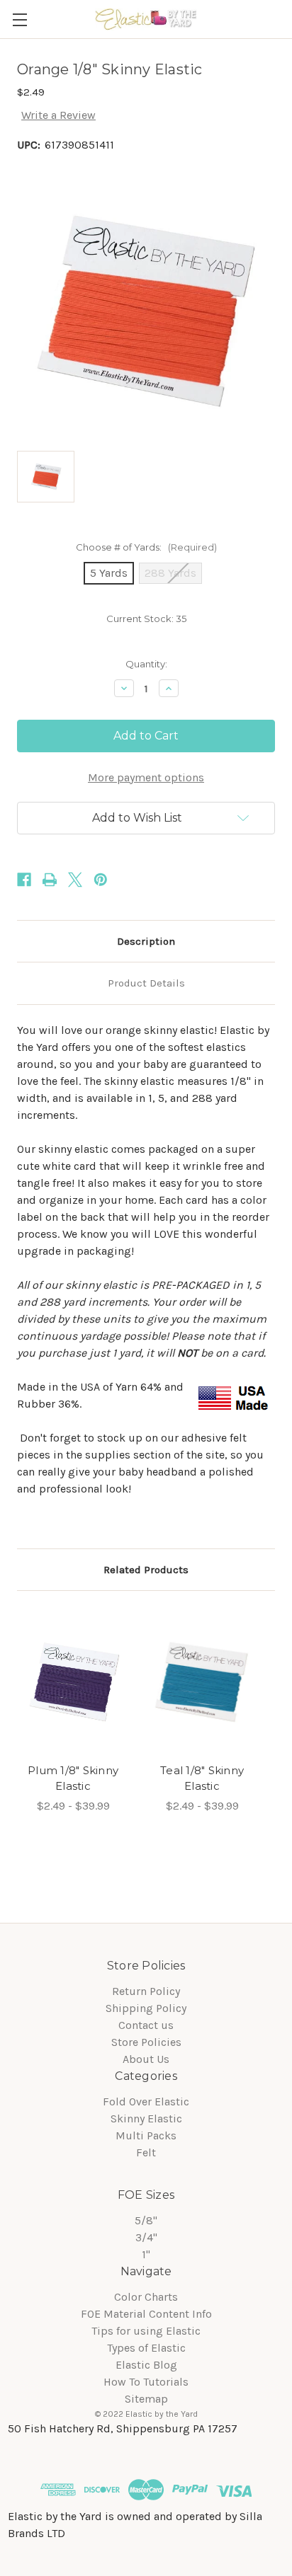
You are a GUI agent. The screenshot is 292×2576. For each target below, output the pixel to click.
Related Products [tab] (146, 1570)
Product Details (146, 983)
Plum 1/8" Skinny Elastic (73, 1778)
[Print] (50, 880)
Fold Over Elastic (146, 2101)
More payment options (146, 777)
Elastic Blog (146, 2365)
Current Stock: (146, 619)
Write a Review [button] (58, 115)
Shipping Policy (146, 2008)
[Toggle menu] (19, 19)
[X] (75, 880)
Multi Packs (146, 2135)
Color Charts (146, 2297)
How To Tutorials (146, 2382)
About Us (146, 2059)
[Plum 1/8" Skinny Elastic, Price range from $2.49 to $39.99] (73, 1681)
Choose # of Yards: (146, 547)
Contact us (146, 2025)
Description (146, 941)
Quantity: (146, 664)
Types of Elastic (146, 2348)
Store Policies (146, 2042)
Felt (146, 2152)
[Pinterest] (101, 880)
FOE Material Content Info (146, 2314)
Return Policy (146, 1991)
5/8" (146, 2220)
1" (146, 2254)
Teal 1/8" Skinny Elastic (202, 1778)
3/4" (146, 2237)
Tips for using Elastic (146, 2331)
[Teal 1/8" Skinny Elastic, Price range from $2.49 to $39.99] (202, 1681)
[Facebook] (24, 880)
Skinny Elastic (146, 2118)
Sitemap (146, 2399)
